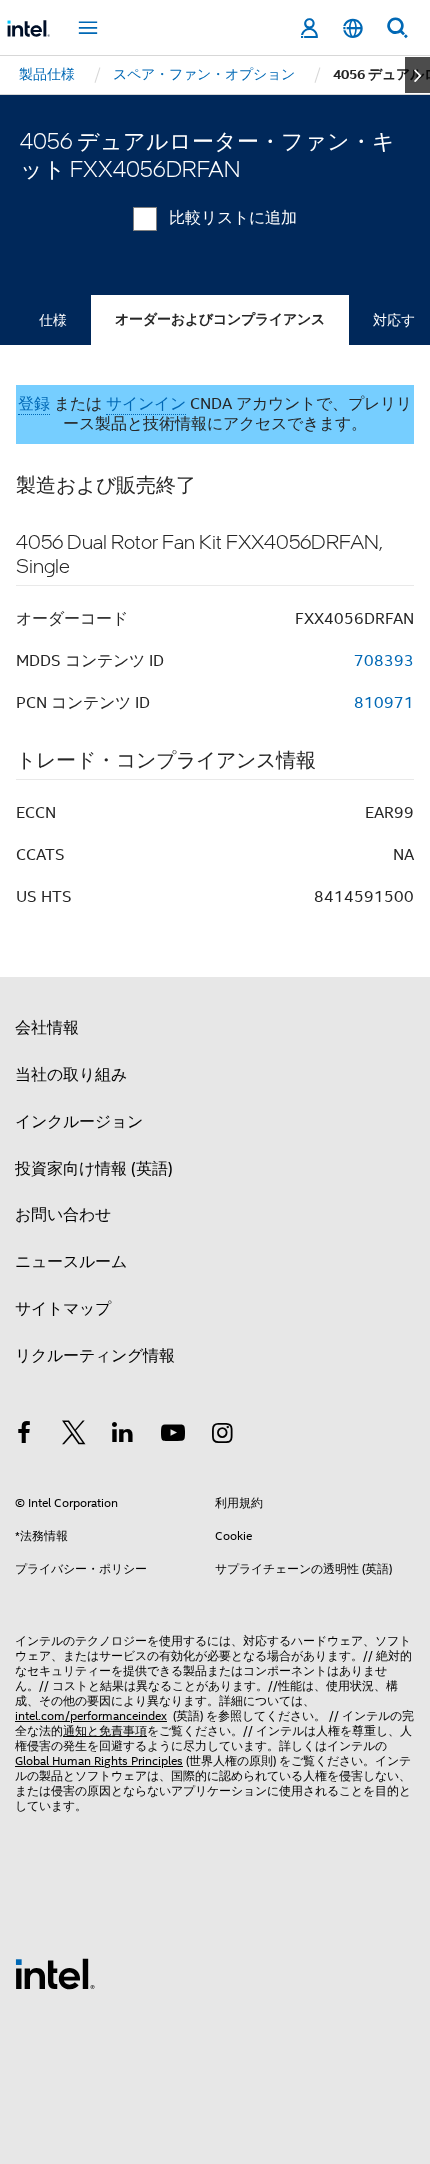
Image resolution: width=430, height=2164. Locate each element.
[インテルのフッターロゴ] (55, 1973)
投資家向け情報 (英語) (94, 1169)
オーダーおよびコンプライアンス (220, 319)
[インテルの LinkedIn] (123, 1436)
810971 (384, 703)
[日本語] (353, 28)
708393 (384, 661)
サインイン (146, 404)
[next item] (417, 75)
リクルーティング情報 (95, 1356)
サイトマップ (63, 1309)
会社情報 (47, 1028)
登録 (34, 404)
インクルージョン (79, 1122)
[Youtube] (173, 1436)
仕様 (53, 320)
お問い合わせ (63, 1215)
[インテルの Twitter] (74, 1436)
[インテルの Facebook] (24, 1436)
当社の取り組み (71, 1075)
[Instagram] (222, 1436)
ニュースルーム (71, 1262)
